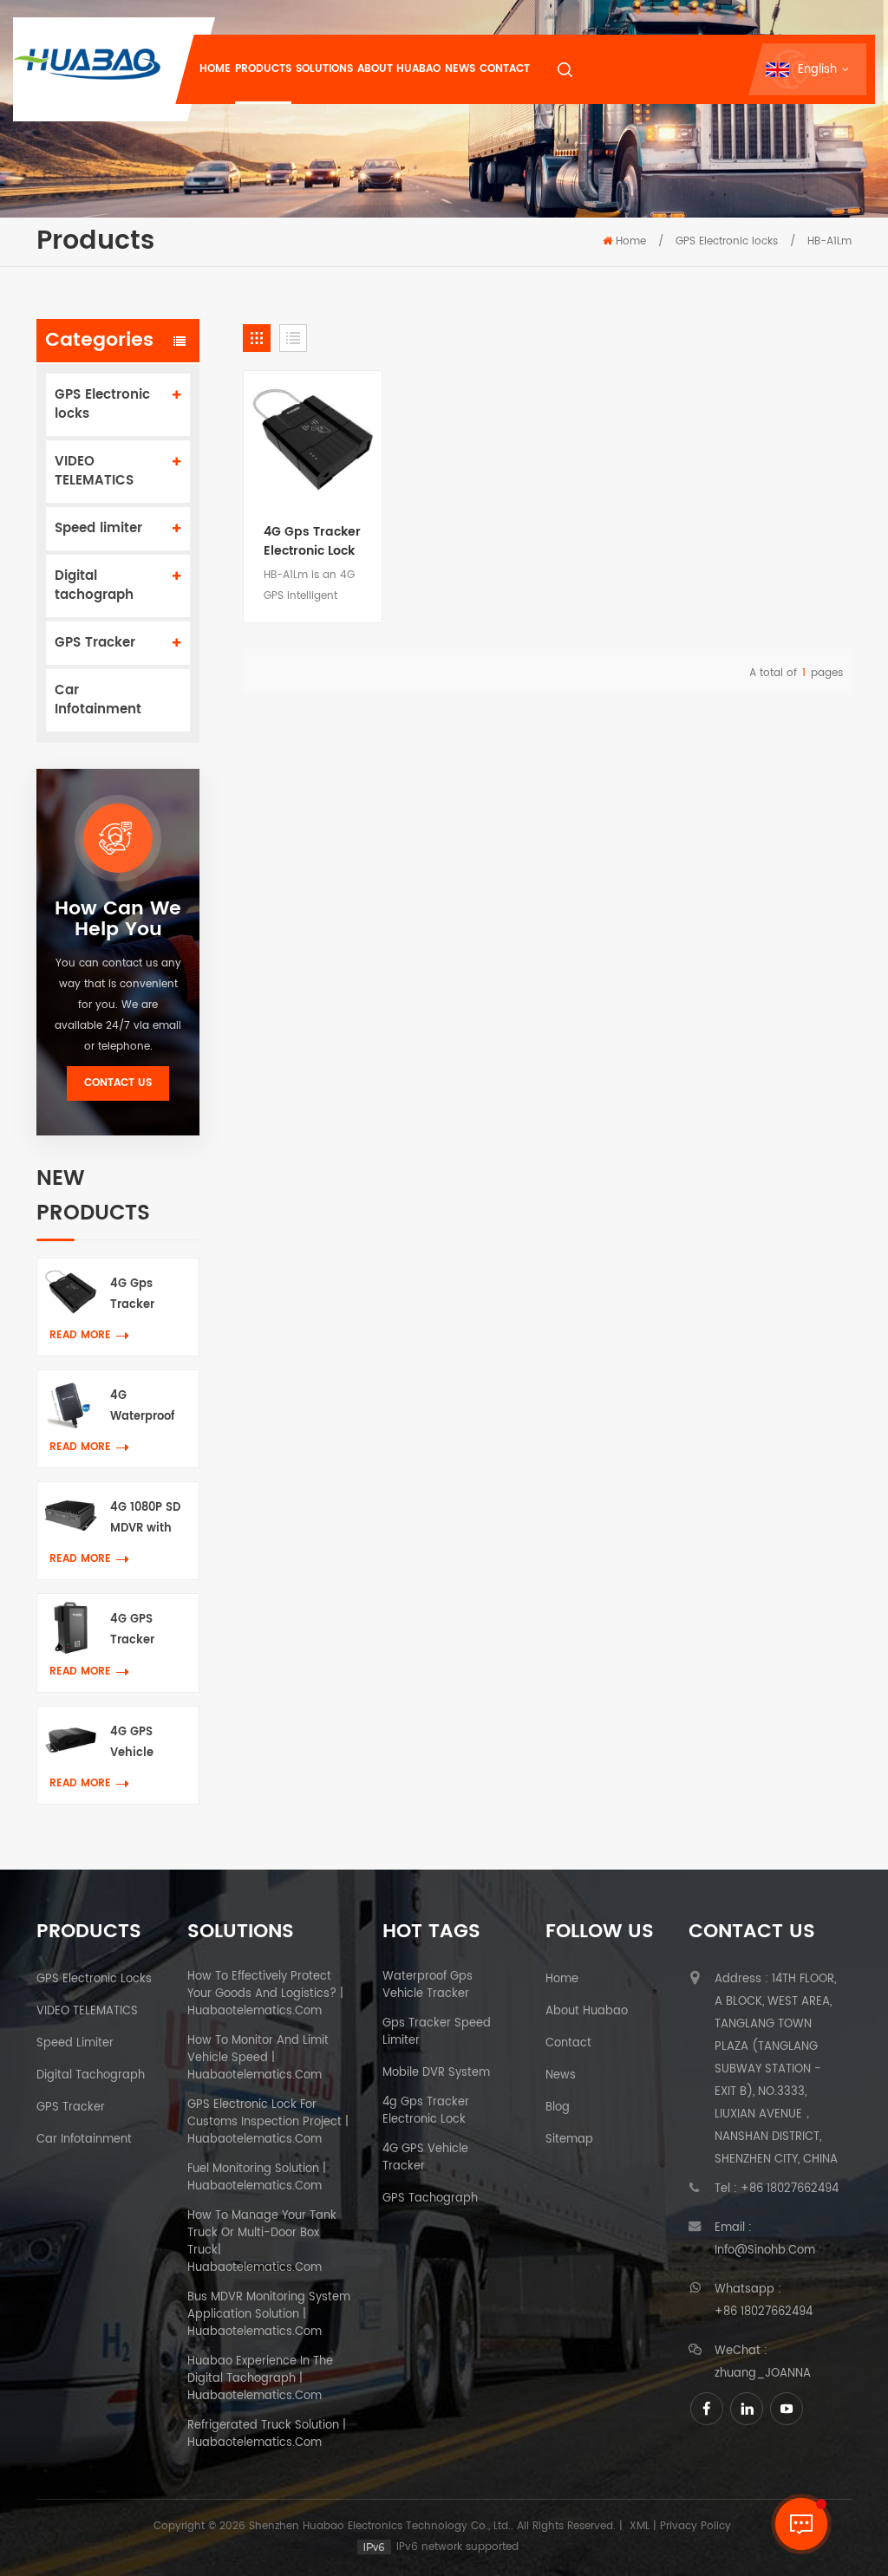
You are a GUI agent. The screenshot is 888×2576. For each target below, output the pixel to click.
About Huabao (399, 69)
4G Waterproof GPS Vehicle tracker (145, 1407)
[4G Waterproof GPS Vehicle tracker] (71, 1404)
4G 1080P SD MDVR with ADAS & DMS (145, 1519)
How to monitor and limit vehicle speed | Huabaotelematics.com (258, 2059)
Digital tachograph (94, 585)
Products (263, 69)
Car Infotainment (98, 700)
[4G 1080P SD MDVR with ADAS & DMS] (71, 1516)
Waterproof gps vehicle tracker (428, 1986)
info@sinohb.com (765, 2251)
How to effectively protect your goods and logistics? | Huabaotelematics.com (265, 1994)
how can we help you (118, 920)
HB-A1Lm (829, 241)
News (460, 69)
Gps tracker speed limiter (437, 2033)
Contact (505, 69)
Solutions (324, 69)
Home (215, 69)
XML (640, 2526)
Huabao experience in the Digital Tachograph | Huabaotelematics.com (260, 2379)
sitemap (569, 2140)
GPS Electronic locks (727, 241)
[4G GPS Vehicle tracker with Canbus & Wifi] (71, 1740)
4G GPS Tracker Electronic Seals (139, 1631)
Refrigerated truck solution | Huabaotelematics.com (267, 2435)
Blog (558, 2108)
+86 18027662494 (790, 2189)
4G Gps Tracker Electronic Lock (139, 1295)
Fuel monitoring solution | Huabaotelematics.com (257, 2178)
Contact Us (118, 1083)
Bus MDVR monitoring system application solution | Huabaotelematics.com (269, 2315)
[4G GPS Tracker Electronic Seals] (71, 1627)
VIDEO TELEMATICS (94, 471)
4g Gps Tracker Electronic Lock (426, 2111)
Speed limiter (98, 528)
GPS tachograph (430, 2199)
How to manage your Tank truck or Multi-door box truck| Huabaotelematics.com (262, 2242)
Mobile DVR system (436, 2073)
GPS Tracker (95, 643)
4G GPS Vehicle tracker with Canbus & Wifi (145, 1743)
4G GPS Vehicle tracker (425, 2158)
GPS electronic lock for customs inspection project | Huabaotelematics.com (268, 2123)
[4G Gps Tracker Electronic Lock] (71, 1292)
